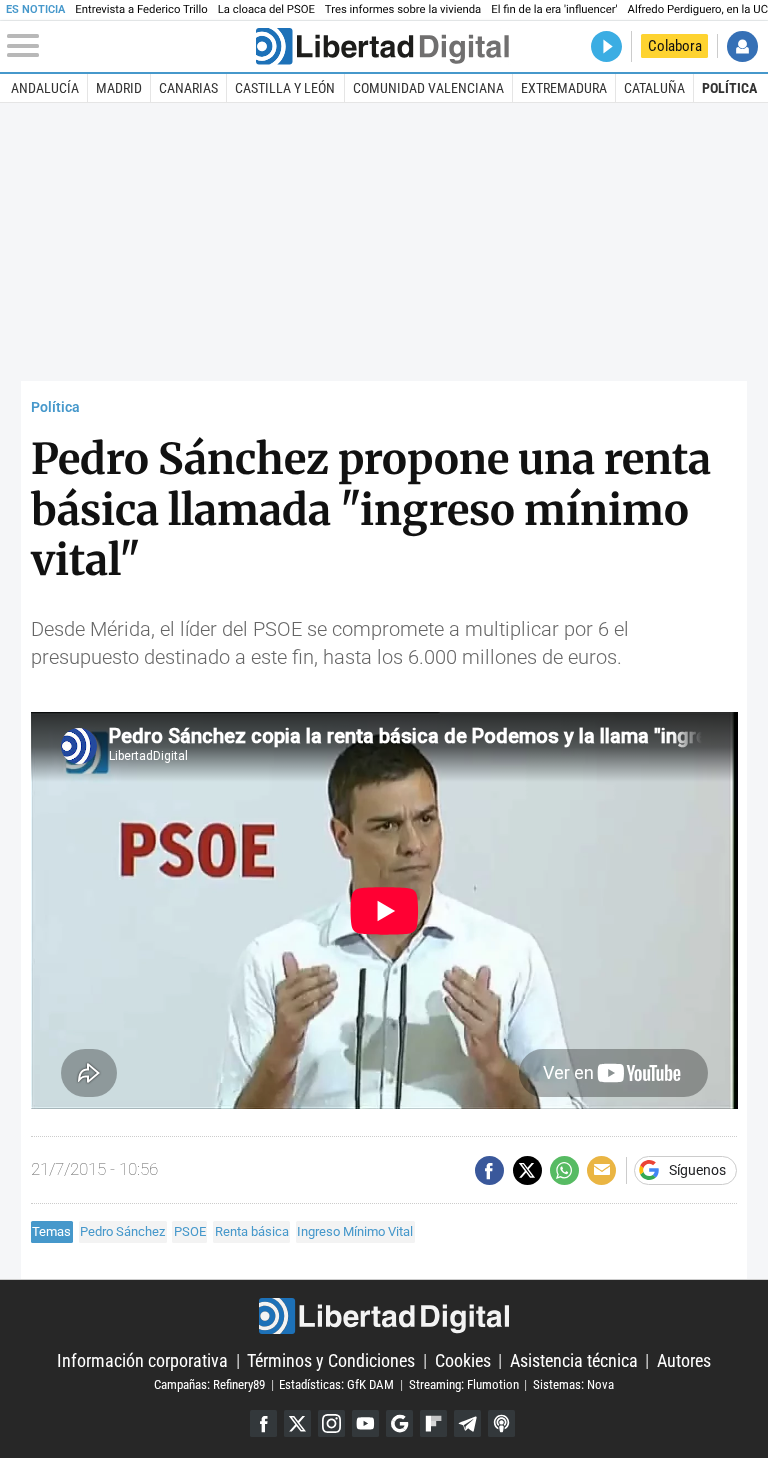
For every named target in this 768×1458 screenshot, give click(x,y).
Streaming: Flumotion (464, 1384)
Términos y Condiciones (331, 1360)
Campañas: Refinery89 (209, 1384)
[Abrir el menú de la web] (129, 46)
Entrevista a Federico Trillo (141, 9)
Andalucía (45, 88)
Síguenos (697, 1171)
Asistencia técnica (574, 1360)
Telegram (467, 1423)
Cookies (463, 1360)
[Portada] (382, 46)
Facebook (263, 1423)
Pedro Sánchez (122, 1231)
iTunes (501, 1423)
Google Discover (399, 1423)
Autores (684, 1360)
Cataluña (654, 88)
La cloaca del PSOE (266, 9)
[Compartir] (489, 1170)
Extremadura (564, 88)
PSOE (190, 1231)
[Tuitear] (527, 1170)
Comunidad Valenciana (428, 88)
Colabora (675, 46)
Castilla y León (285, 88)
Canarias (188, 88)
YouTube (365, 1423)
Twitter (297, 1423)
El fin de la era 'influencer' (554, 9)
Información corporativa (142, 1360)
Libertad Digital (383, 1316)
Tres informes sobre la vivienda (403, 9)
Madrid (119, 88)
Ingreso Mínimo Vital (355, 1231)
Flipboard (433, 1423)
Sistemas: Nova (573, 1384)
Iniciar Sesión (742, 46)
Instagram (331, 1423)
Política (729, 88)
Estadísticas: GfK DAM (336, 1384)
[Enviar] (564, 1170)
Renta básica (252, 1231)
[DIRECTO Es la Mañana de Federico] (606, 46)
